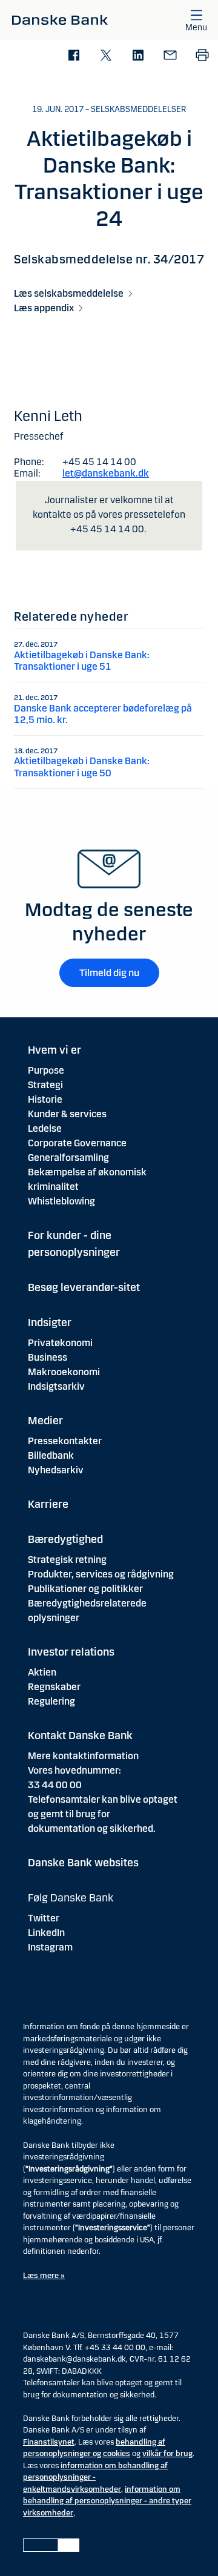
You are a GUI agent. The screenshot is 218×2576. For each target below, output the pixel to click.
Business (48, 1357)
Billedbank (51, 1455)
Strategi (45, 1085)
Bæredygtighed (65, 1539)
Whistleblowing (61, 1201)
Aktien (42, 1672)
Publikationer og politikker (85, 1589)
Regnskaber (54, 1687)
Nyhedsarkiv (56, 1470)
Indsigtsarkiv (56, 1386)
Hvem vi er (54, 1050)
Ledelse (45, 1128)
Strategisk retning (67, 1560)
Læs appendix (44, 308)
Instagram (50, 1947)
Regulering (51, 1701)
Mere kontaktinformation (83, 1756)
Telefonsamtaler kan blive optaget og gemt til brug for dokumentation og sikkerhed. (103, 1814)
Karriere (48, 1504)
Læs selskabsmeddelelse (69, 293)
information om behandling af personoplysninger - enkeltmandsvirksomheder (95, 2478)
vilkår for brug (167, 2454)
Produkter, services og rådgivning (101, 1574)
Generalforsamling (68, 1158)
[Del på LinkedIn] (138, 56)
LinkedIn (46, 1933)
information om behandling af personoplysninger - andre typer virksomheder (107, 2501)
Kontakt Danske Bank (80, 1735)
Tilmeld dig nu (109, 973)
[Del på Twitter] (106, 56)
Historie (45, 1099)
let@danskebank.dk (106, 473)
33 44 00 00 (55, 1785)
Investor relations (71, 1652)
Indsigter (50, 1323)
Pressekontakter (65, 1441)
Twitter (44, 1918)
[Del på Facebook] (74, 56)
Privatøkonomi (60, 1343)
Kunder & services (67, 1114)
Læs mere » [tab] (44, 2276)
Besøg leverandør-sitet (84, 1287)
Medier (45, 1421)
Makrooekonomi (64, 1372)
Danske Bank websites (83, 1863)
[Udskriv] (202, 56)
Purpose (46, 1070)
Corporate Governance (77, 1143)
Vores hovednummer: (74, 1770)
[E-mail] (170, 56)
